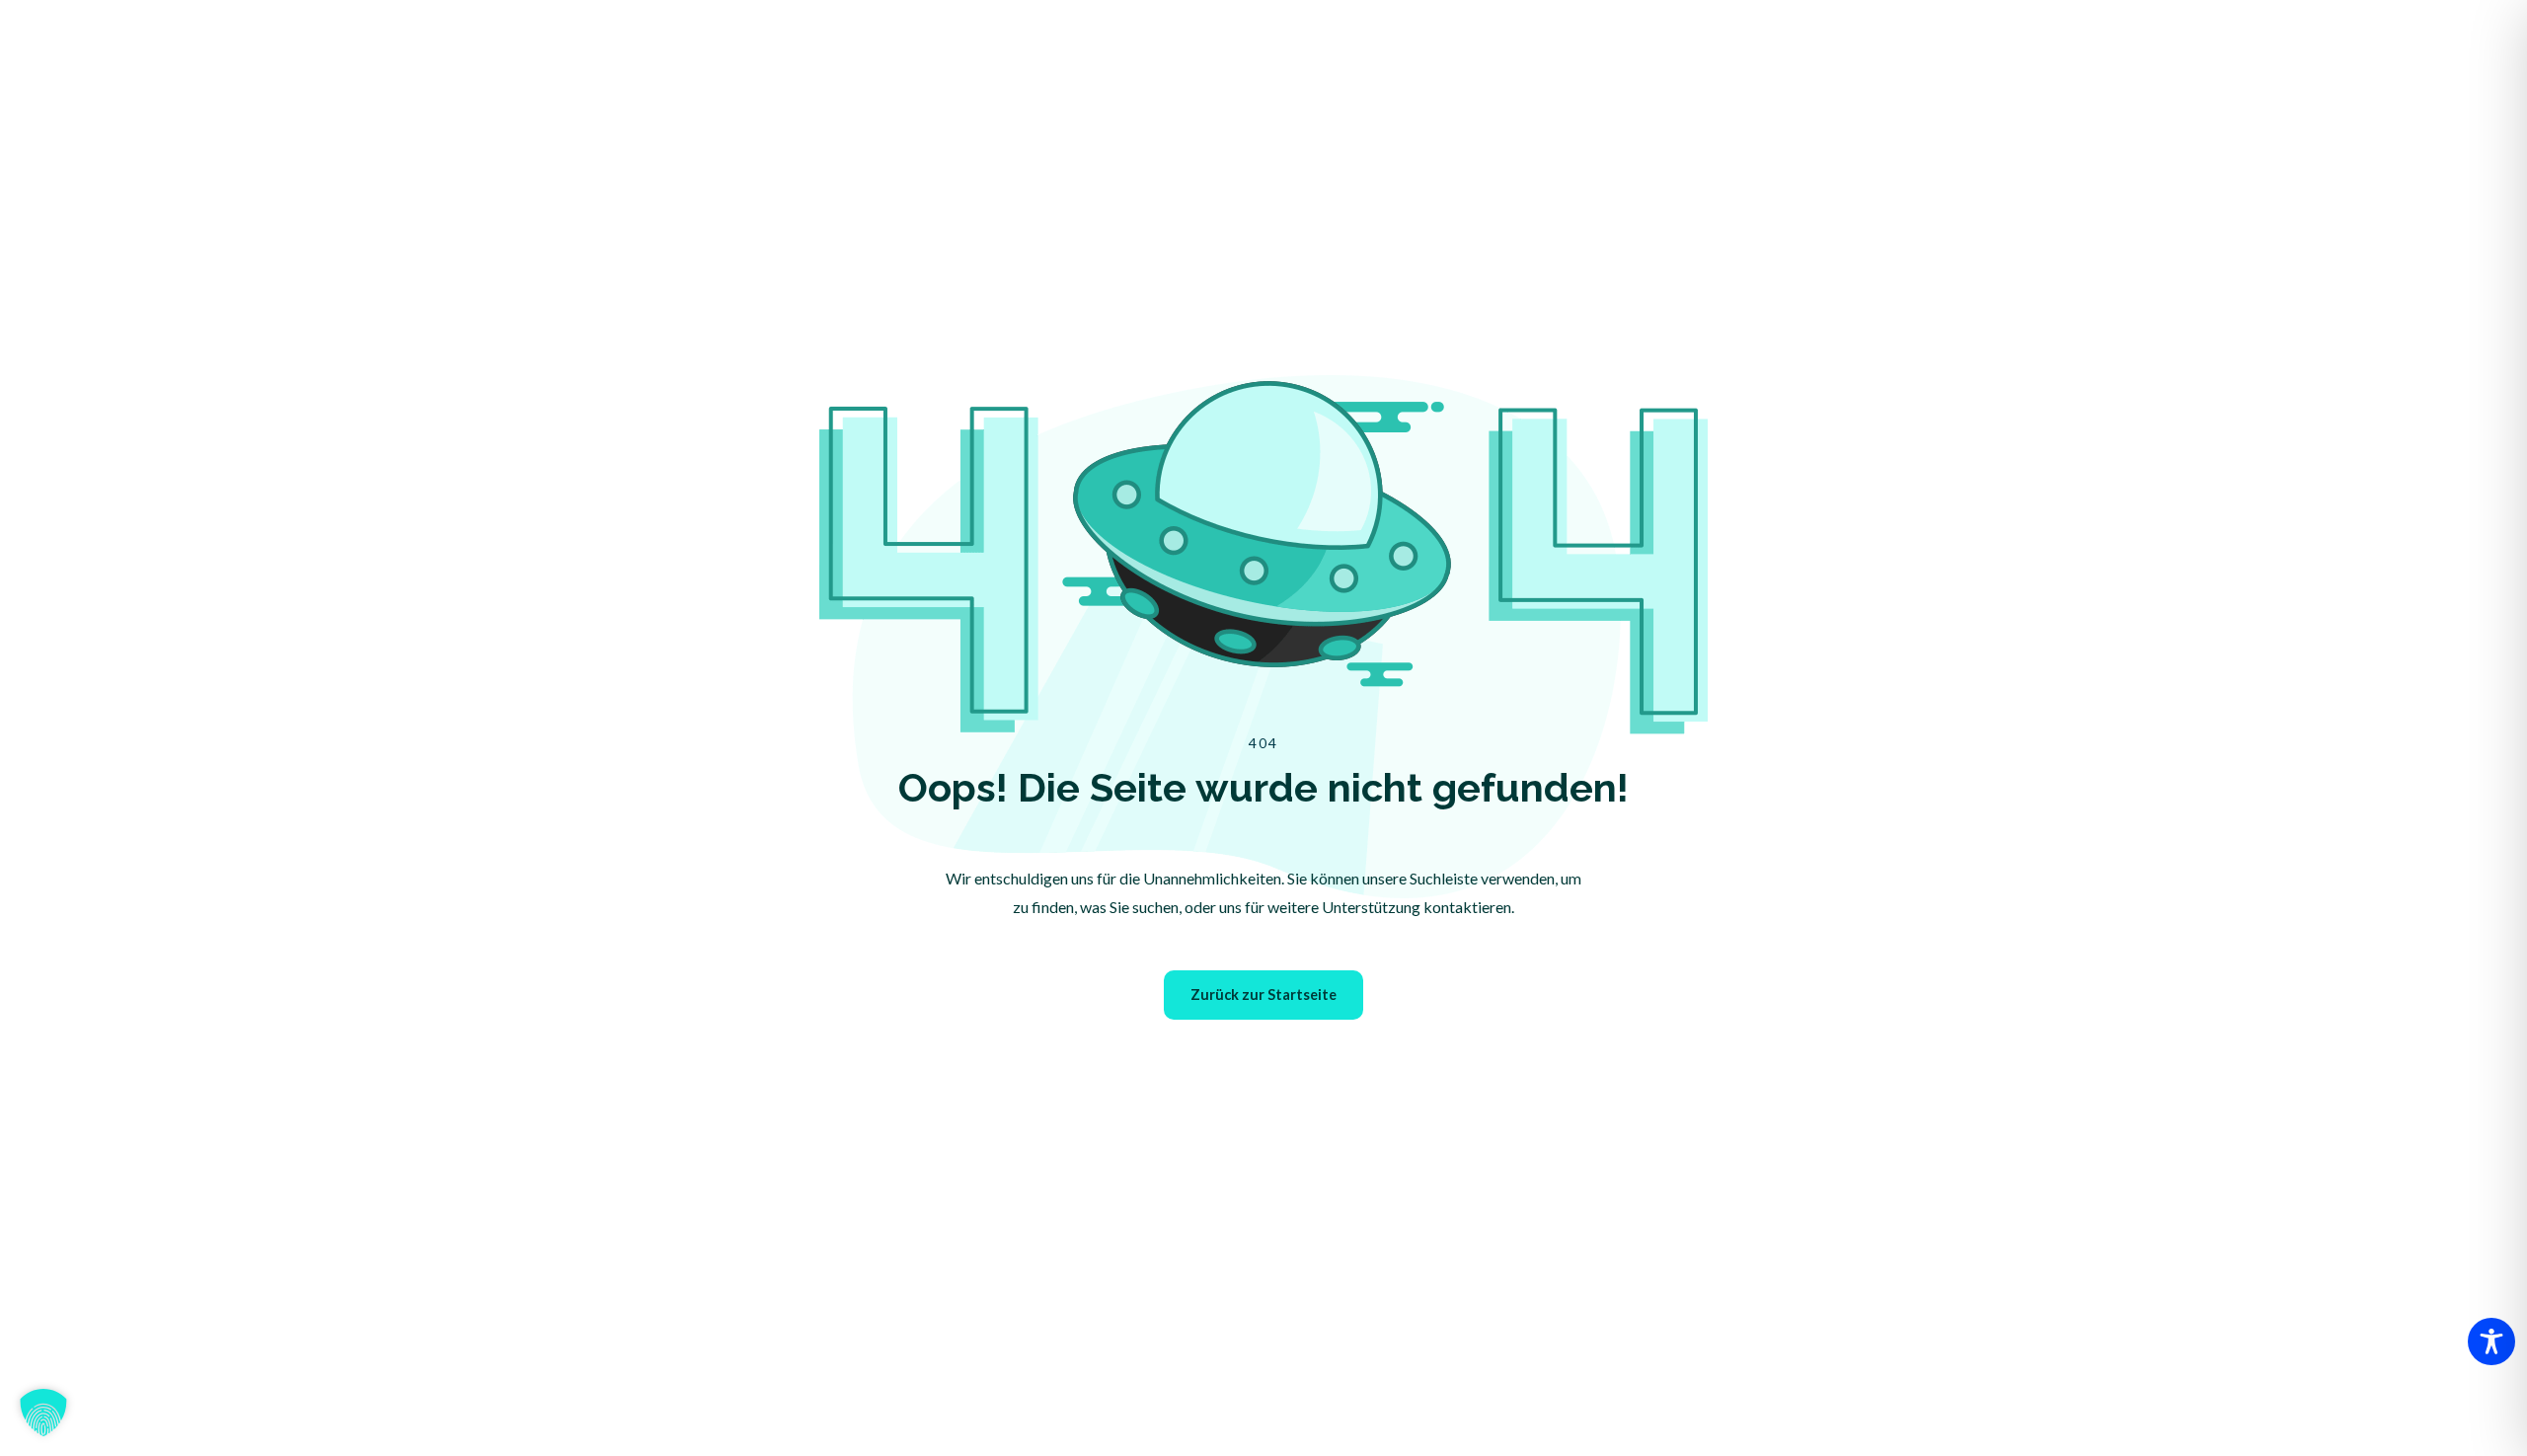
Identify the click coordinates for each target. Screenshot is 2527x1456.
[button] (43, 1413)
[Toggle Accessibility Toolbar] (2491, 1341)
